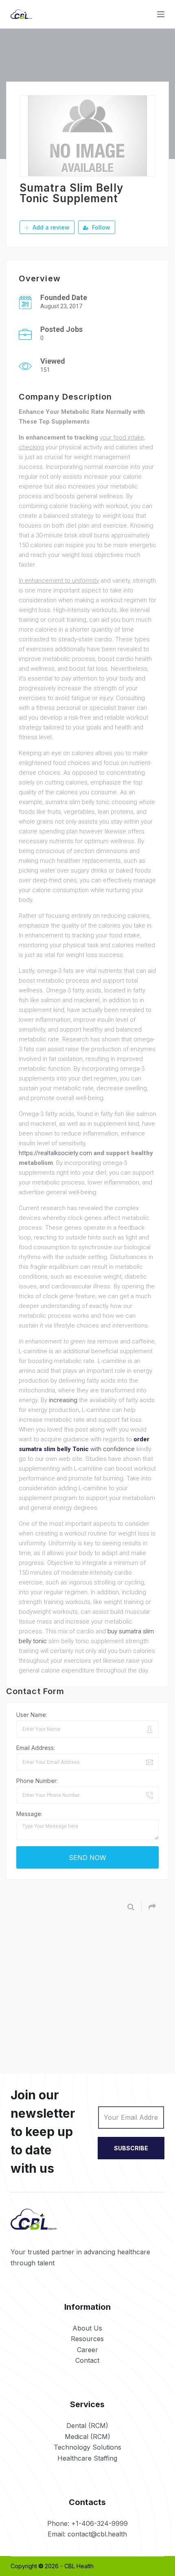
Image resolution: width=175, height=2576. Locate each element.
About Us (87, 2328)
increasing (63, 1400)
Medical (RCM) (87, 2437)
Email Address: (36, 1748)
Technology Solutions (87, 2447)
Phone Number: (37, 1781)
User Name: (32, 1715)
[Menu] (161, 14)
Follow (100, 227)
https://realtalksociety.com (55, 1153)
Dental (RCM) (87, 2426)
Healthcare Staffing (87, 2458)
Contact (87, 2360)
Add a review (50, 227)
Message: (29, 1814)
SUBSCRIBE (131, 2148)
